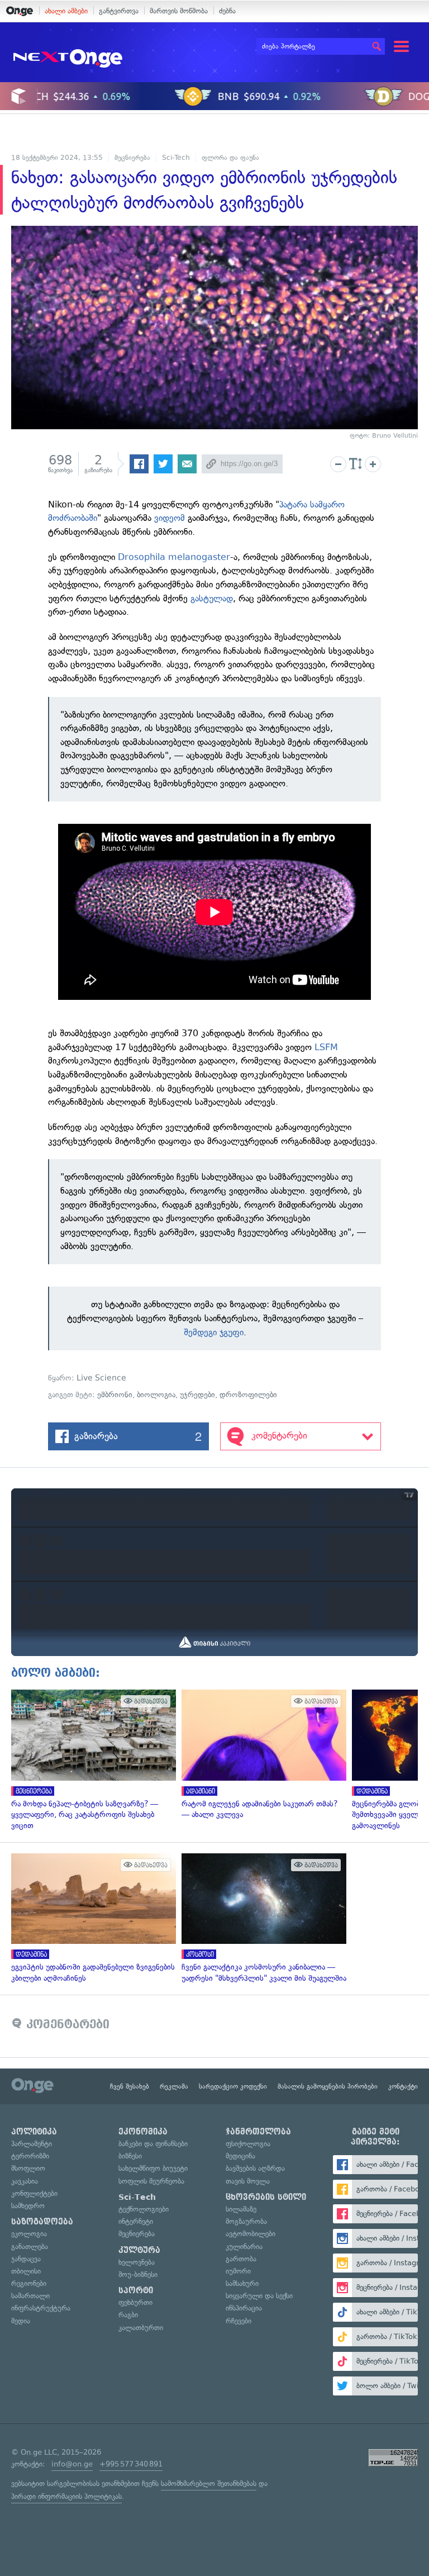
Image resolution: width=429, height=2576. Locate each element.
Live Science (101, 1378)
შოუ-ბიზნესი (138, 2274)
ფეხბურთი (135, 2302)
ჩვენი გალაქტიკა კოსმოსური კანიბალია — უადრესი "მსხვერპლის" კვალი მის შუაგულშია (261, 1918)
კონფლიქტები (34, 2193)
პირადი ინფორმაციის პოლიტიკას (66, 2496)
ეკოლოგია (29, 2234)
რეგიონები (29, 2283)
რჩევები (239, 2321)
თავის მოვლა (248, 2181)
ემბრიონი (115, 1395)
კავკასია (25, 2181)
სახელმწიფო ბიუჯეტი (153, 2168)
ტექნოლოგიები (144, 2209)
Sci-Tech (176, 158)
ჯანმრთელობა (258, 2132)
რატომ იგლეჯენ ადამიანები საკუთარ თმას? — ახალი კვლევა (261, 1755)
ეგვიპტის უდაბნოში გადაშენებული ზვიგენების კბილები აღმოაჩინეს (91, 1918)
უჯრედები (197, 1395)
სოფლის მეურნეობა (151, 2181)
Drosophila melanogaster (174, 557)
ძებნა (227, 11)
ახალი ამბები (66, 11)
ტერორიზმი (30, 2156)
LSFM (326, 1047)
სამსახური (242, 2283)
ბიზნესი (130, 2156)
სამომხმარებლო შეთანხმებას (209, 2484)
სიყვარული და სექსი (259, 2296)
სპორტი (136, 2290)
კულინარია (244, 2247)
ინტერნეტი (136, 2221)
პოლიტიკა (34, 2132)
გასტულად (212, 598)
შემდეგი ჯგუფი (214, 1332)
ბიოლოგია (156, 1395)
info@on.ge (72, 2464)
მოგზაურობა (246, 2221)
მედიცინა (240, 2156)
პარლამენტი (32, 2144)
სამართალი (30, 2296)
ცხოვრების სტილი (266, 2197)
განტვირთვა (119, 11)
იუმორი (238, 2271)
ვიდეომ (170, 518)
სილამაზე (241, 2209)
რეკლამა (174, 2086)
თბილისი (26, 2271)
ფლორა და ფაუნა (230, 158)
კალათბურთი (141, 2328)
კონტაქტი (403, 2086)
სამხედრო (28, 2206)
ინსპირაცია (244, 2308)
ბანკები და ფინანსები (153, 2144)
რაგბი (128, 2315)
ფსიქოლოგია (248, 2144)
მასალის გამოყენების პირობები (328, 2086)
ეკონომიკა (143, 2132)
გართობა (241, 2259)
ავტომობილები (251, 2234)
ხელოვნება (137, 2262)
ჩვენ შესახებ (130, 2086)
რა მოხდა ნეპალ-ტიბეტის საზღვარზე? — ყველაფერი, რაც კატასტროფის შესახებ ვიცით (91, 1760)
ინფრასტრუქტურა (41, 2308)
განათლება (30, 2247)
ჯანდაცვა (26, 2259)
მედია (21, 2321)
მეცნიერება (132, 158)
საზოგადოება (42, 2222)
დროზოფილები (248, 1395)
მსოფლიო (28, 2168)
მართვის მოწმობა (179, 11)
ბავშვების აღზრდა (255, 2168)
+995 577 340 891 (131, 2464)
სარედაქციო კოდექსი (233, 2086)
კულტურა (139, 2250)
